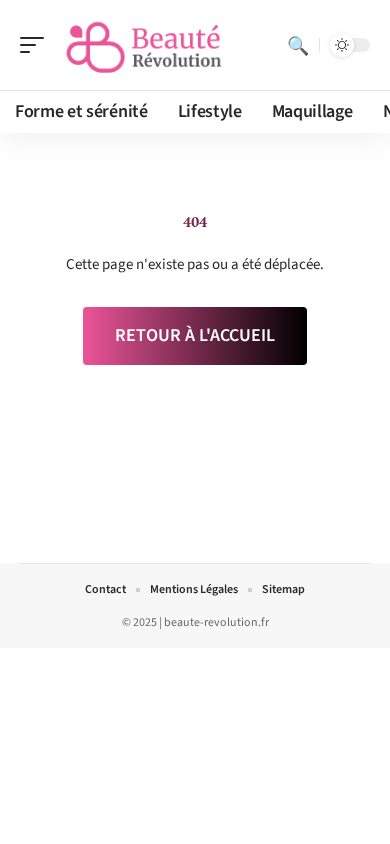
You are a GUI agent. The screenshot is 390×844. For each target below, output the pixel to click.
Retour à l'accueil (195, 335)
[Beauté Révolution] (144, 45)
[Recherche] (298, 45)
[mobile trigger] (37, 45)
